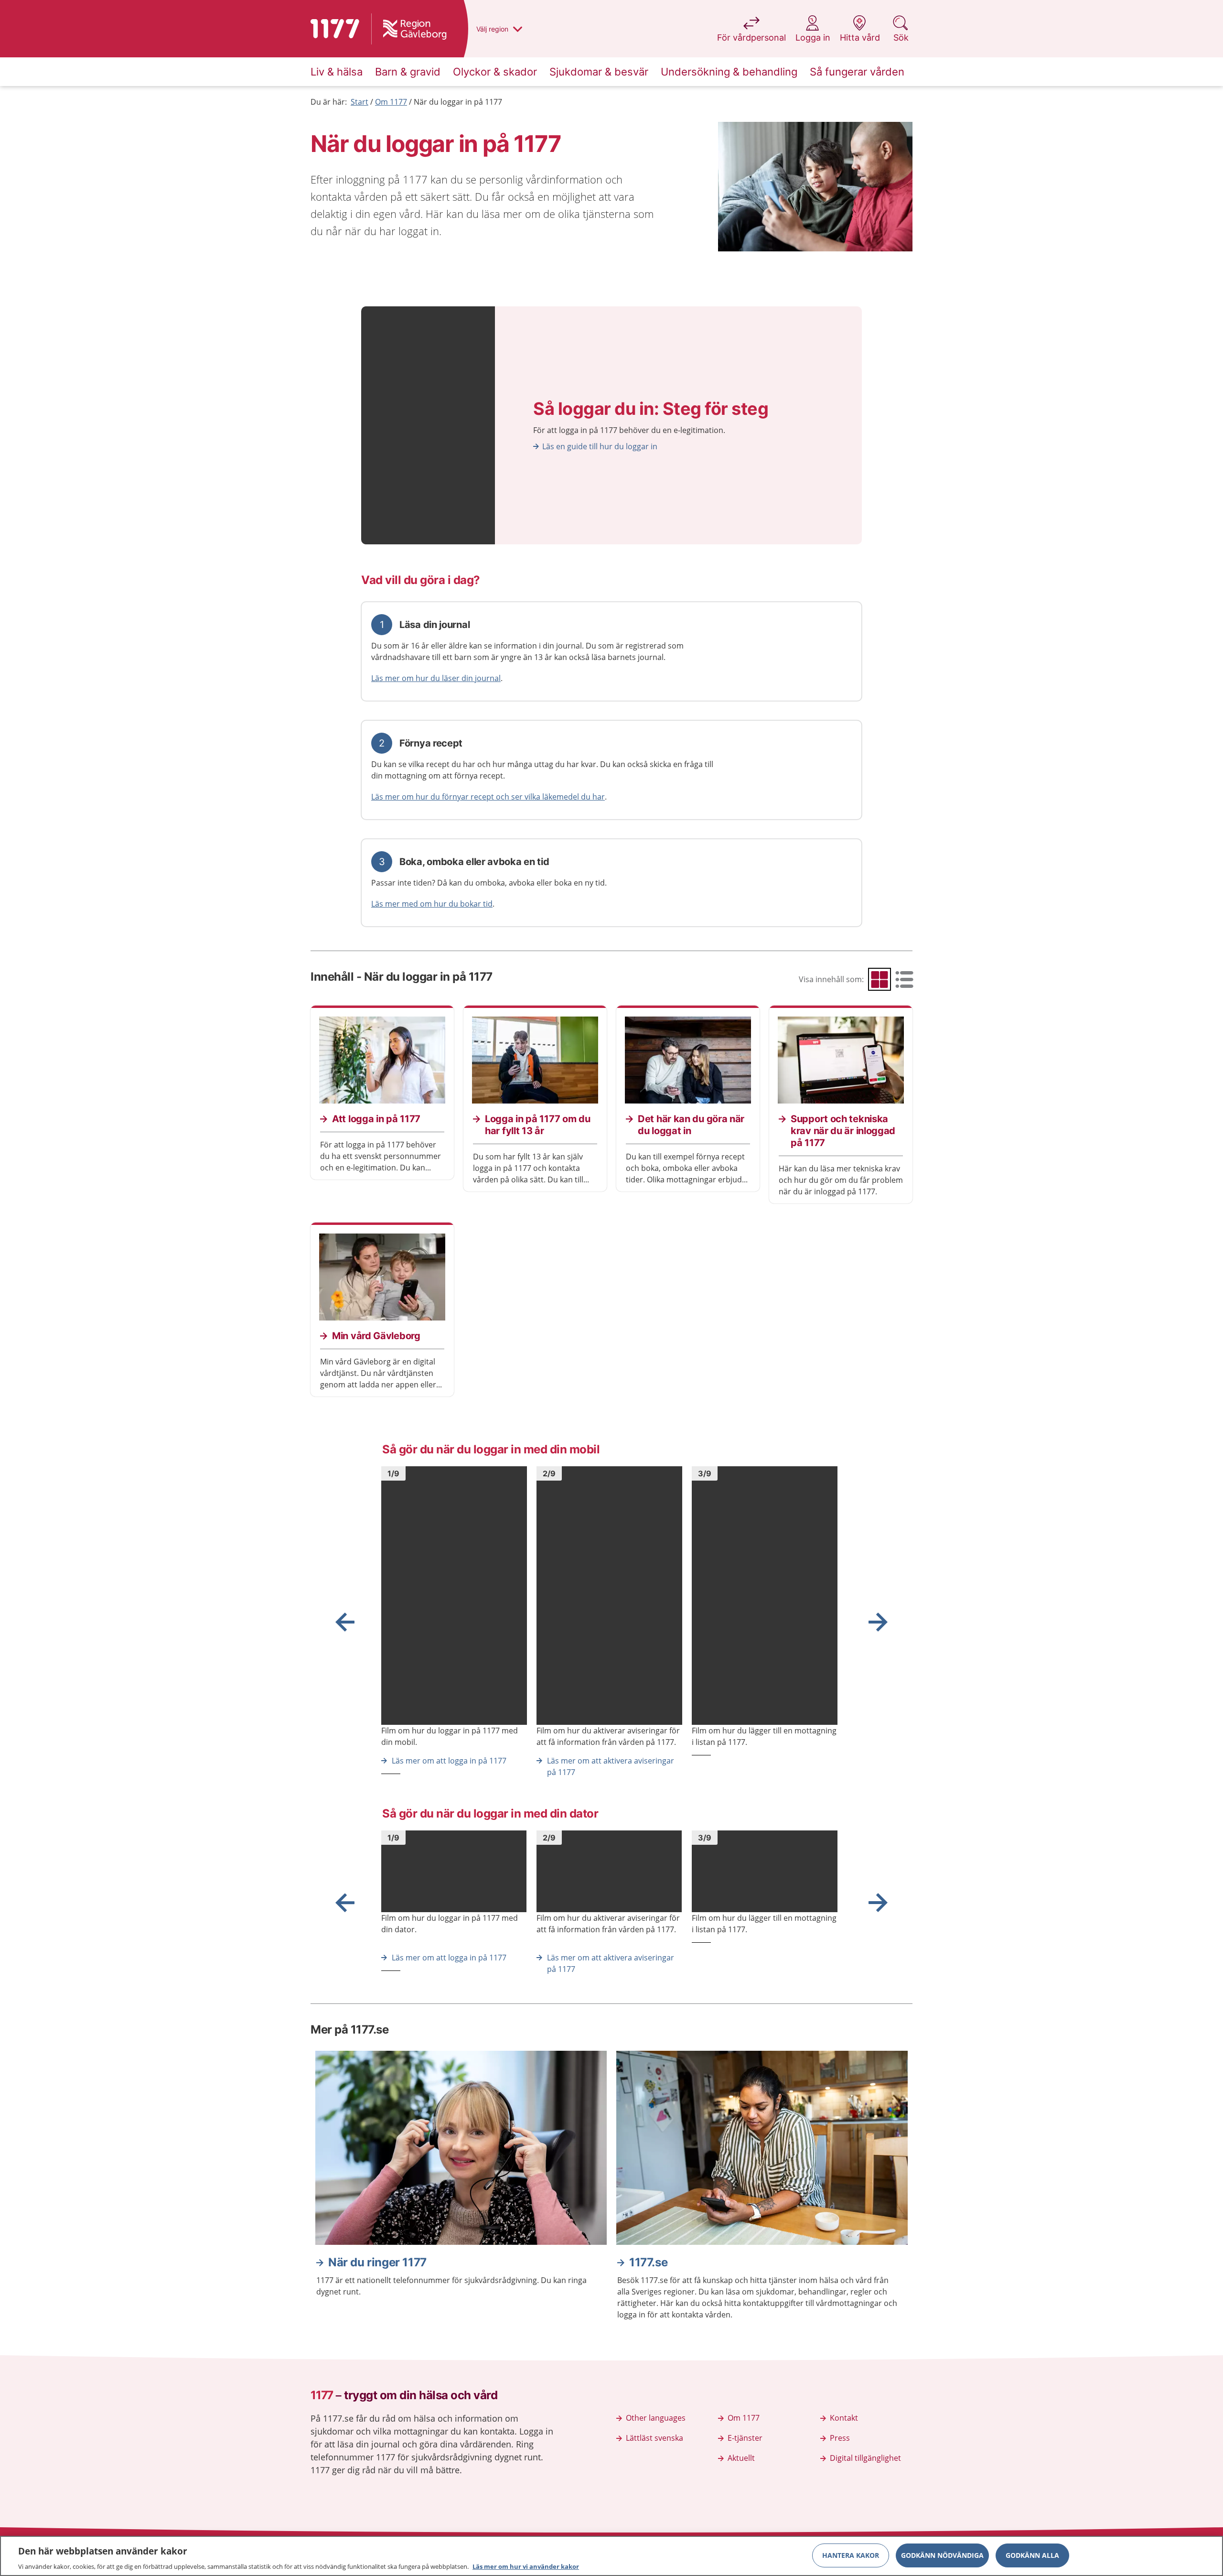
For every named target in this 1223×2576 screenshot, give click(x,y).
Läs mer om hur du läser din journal (436, 678)
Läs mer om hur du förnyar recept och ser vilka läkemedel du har (488, 797)
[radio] (880, 979)
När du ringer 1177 (377, 2262)
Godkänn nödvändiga (942, 2555)
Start (359, 102)
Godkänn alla (1032, 2555)
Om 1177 (391, 102)
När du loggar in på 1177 (458, 102)
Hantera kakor (851, 2555)
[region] (611, 2556)
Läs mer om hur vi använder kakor (526, 2566)
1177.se (648, 2262)
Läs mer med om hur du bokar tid (432, 904)
